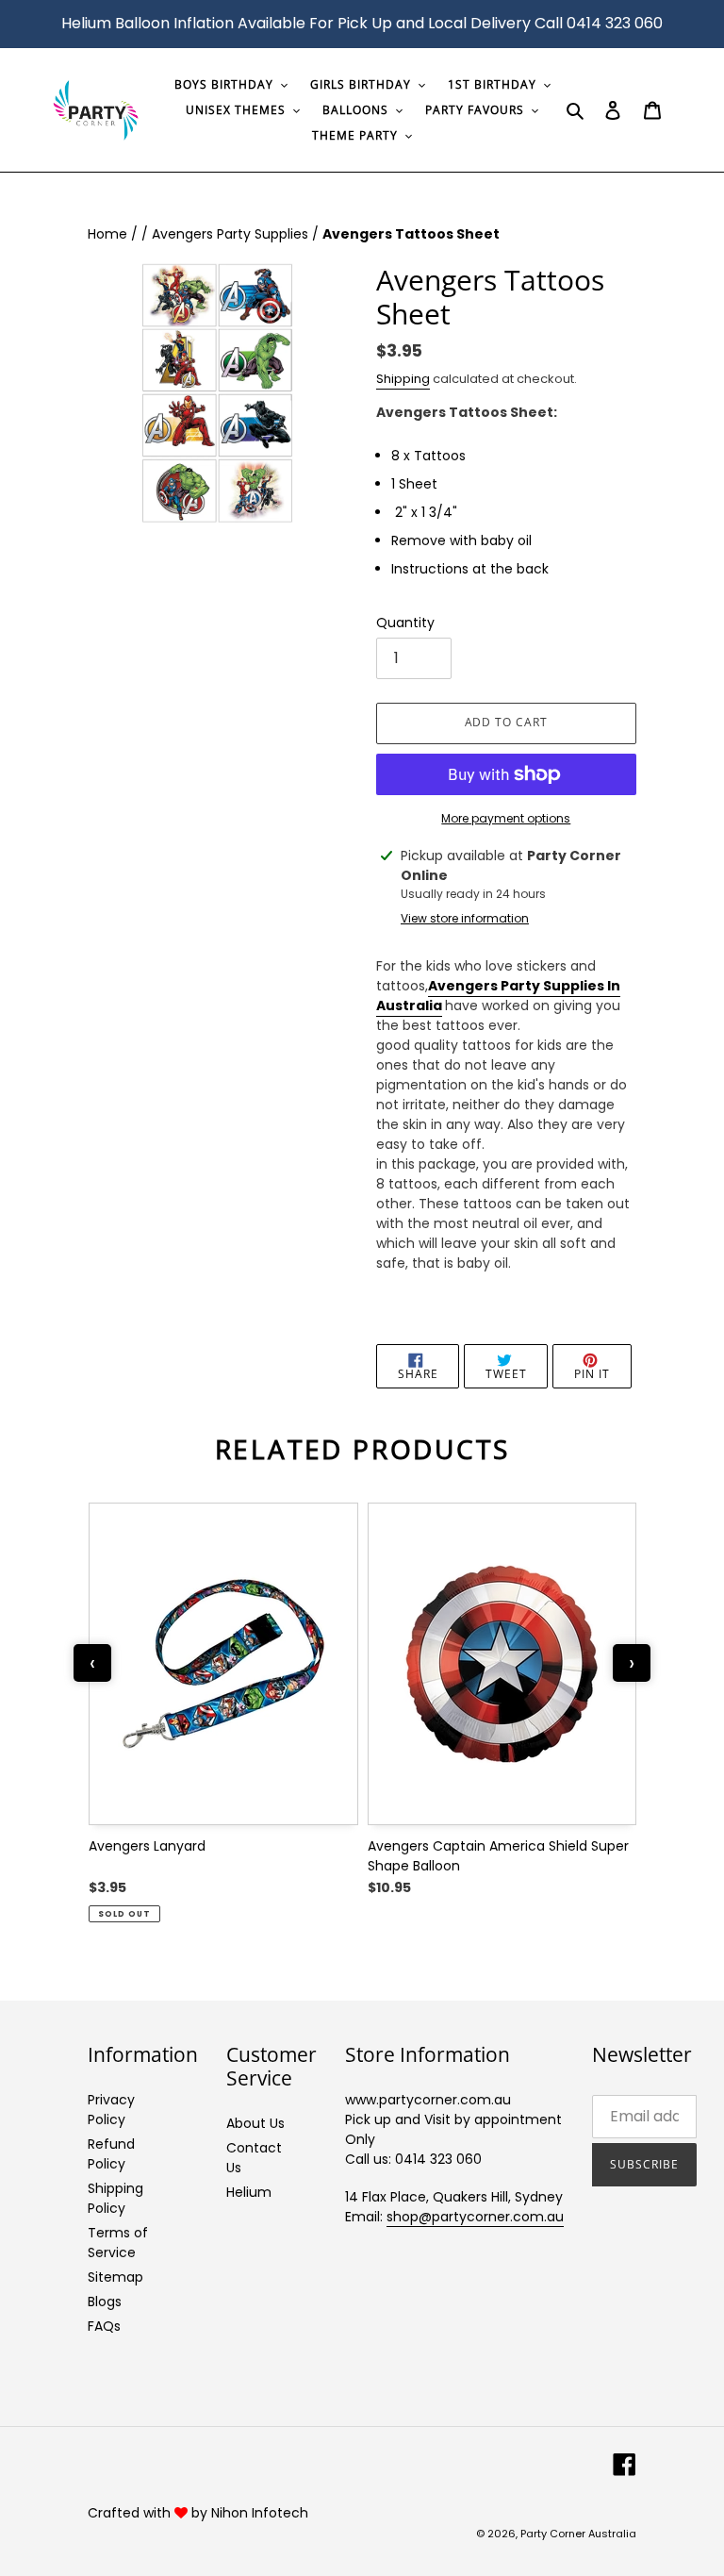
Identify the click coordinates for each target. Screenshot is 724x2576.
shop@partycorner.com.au (475, 2217)
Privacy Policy (111, 2110)
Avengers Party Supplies (232, 234)
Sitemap (115, 2277)
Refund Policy (111, 2154)
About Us (255, 2123)
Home (109, 234)
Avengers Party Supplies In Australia (498, 996)
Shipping (403, 379)
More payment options (506, 818)
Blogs (105, 2302)
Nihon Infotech (260, 2513)
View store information (465, 918)
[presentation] (92, 1663)
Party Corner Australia (578, 2534)
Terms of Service (118, 2243)
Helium (249, 2192)
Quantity (405, 623)
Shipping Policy (115, 2198)
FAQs (104, 2326)
